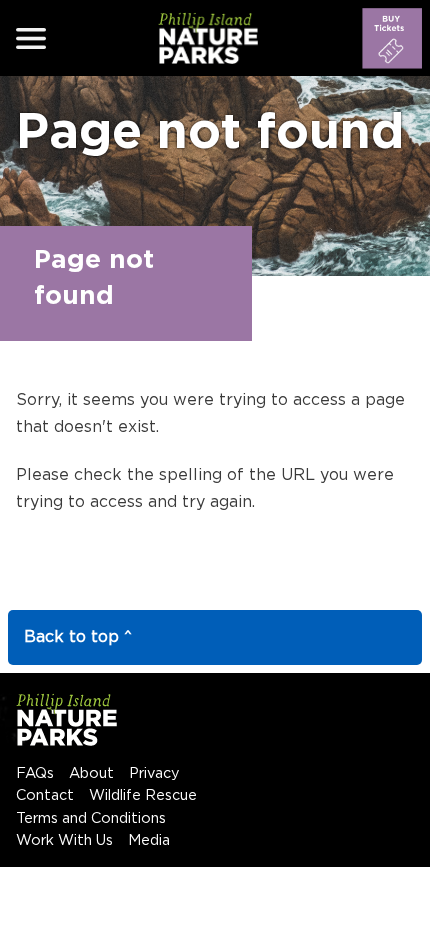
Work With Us (64, 840)
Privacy (154, 773)
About (91, 773)
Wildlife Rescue (143, 795)
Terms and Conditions (91, 818)
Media (149, 840)
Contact (45, 795)
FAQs (35, 773)
